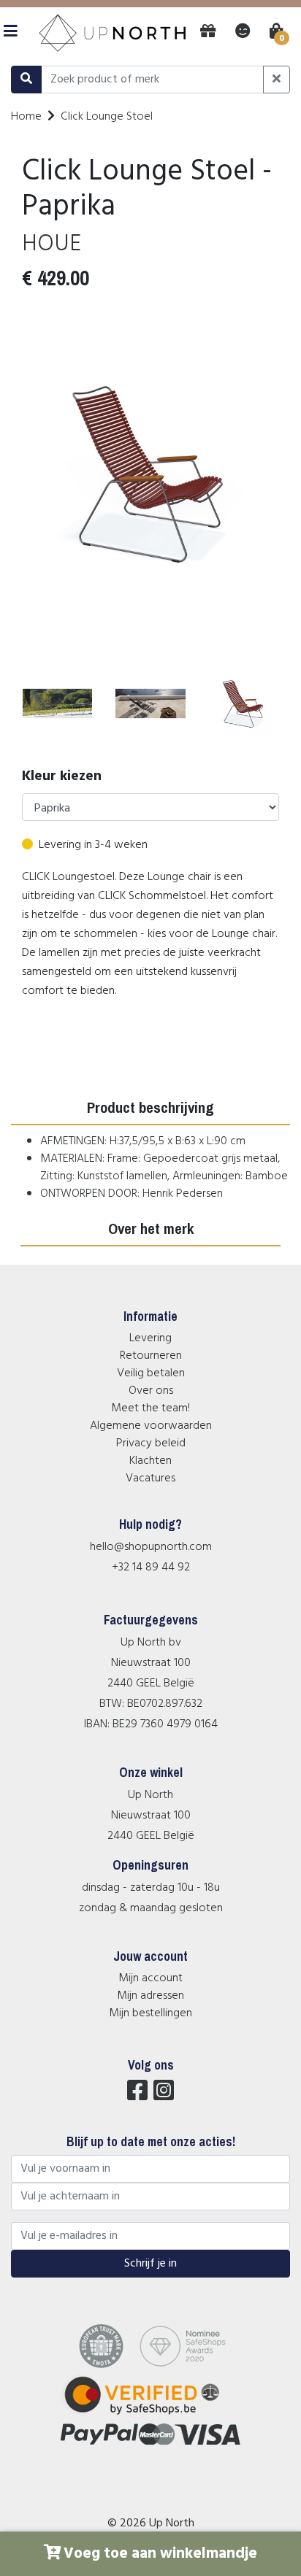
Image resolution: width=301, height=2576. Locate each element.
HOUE (52, 244)
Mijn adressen (150, 1996)
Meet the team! (150, 1408)
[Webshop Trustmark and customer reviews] (151, 2415)
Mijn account (150, 1978)
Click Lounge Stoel (107, 117)
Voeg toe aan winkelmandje (160, 2554)
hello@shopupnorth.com (151, 1547)
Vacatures (150, 1478)
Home (26, 117)
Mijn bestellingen (150, 2013)
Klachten (150, 1461)
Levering (150, 1338)
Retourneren (151, 1356)
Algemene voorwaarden (151, 1426)
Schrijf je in (150, 2264)
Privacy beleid (151, 1443)
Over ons (151, 1391)
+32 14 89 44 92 (151, 1567)
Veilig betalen (151, 1373)
